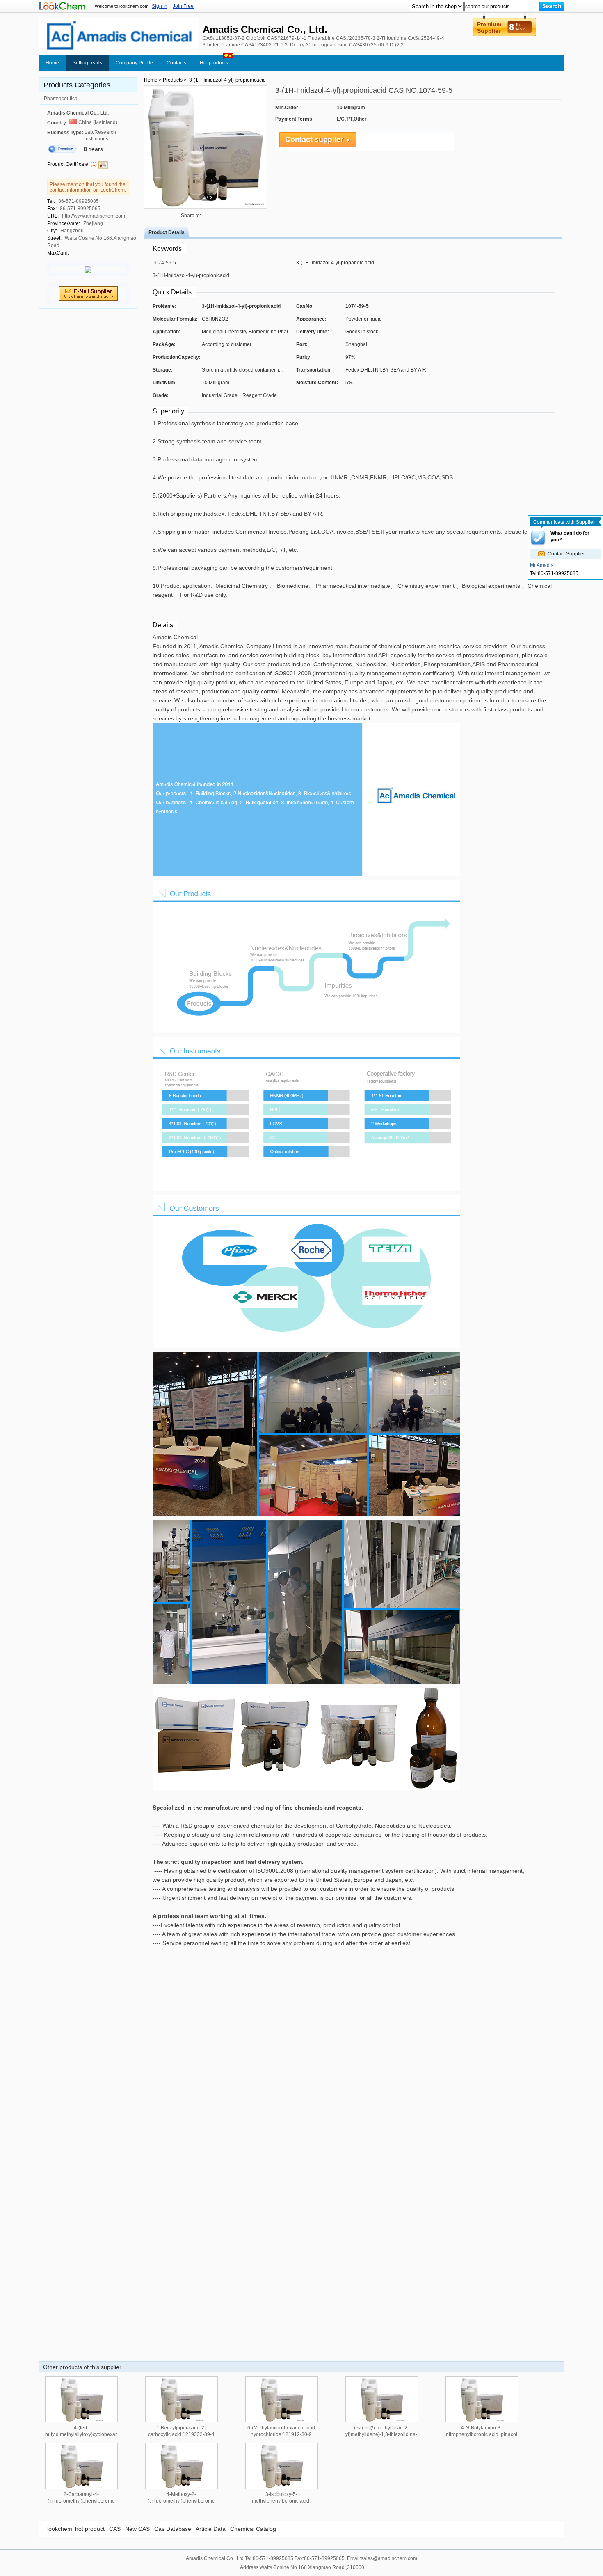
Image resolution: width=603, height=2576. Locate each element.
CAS (115, 2529)
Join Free (183, 6)
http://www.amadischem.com (94, 216)
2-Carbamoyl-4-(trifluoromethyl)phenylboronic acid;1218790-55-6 (81, 2501)
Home (52, 63)
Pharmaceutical (61, 99)
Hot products (214, 63)
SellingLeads (87, 63)
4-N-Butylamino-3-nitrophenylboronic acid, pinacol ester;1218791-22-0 (482, 2434)
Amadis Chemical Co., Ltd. (78, 113)
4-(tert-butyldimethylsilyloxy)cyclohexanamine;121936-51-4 (99, 2434)
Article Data (211, 2529)
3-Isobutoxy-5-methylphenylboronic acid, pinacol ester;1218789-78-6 (281, 2501)
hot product (90, 2529)
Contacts (176, 63)
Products (173, 80)
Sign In (160, 6)
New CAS (137, 2529)
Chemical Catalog (253, 2529)
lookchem (60, 2529)
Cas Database (173, 2529)
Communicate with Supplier (564, 522)
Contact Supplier (566, 554)
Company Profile (134, 63)
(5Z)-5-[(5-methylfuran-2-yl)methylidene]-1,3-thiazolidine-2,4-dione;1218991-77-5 (381, 2434)
